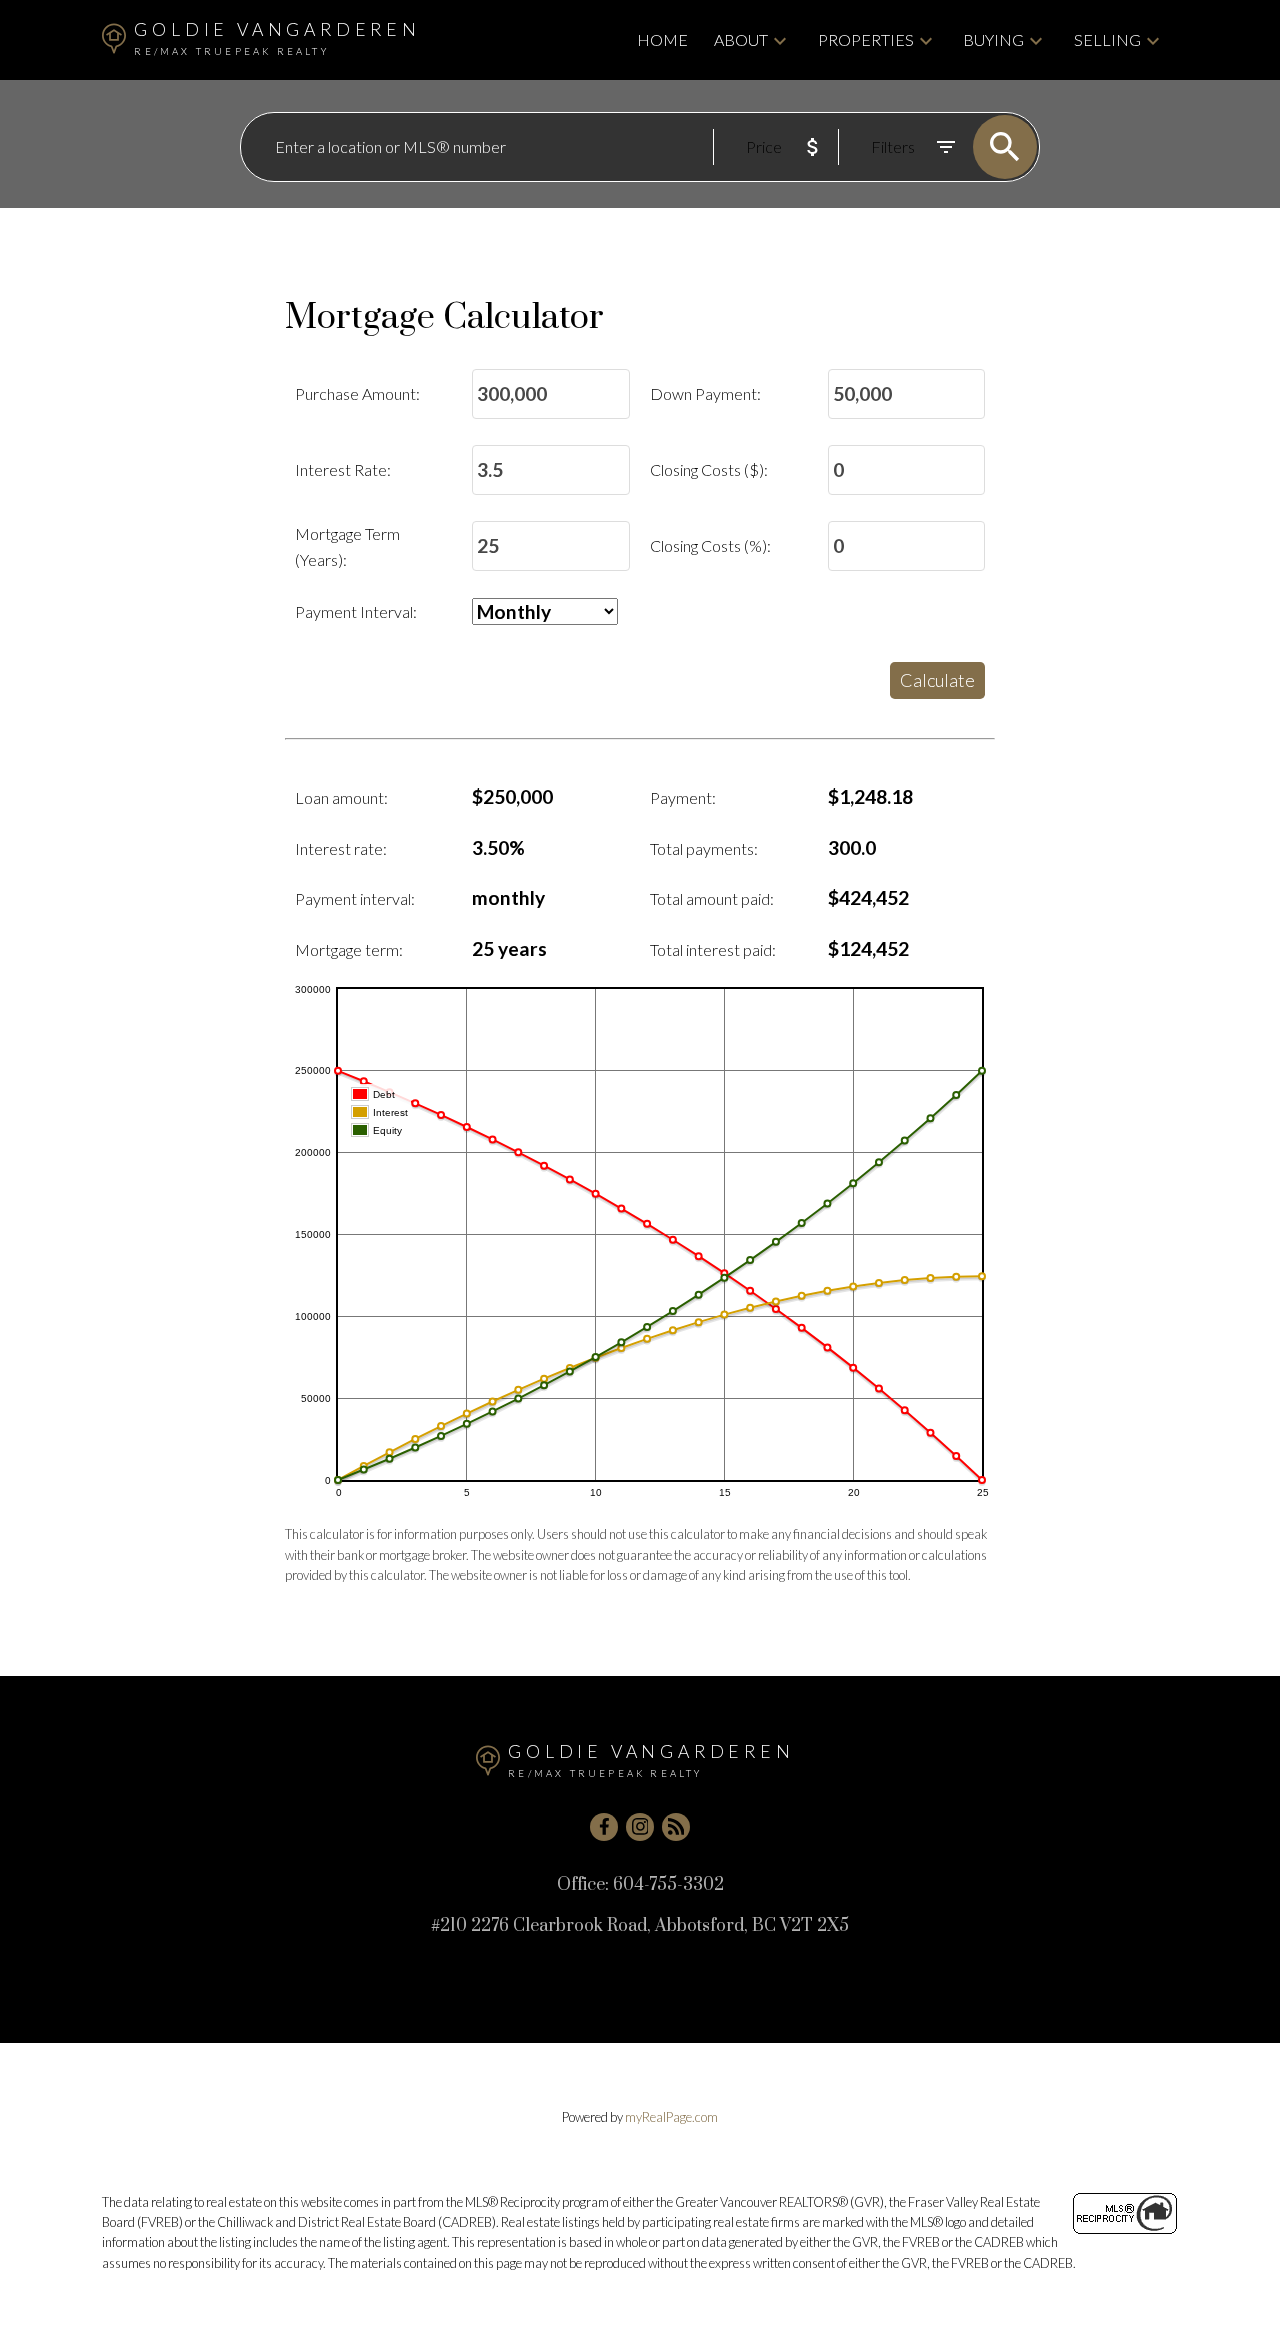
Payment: (683, 797)
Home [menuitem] (662, 39)
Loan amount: (341, 797)
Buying (993, 39)
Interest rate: (341, 848)
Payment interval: (355, 898)
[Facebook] (604, 1827)
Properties (866, 39)
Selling (1107, 39)
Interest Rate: (343, 469)
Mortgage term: (349, 949)
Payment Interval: (356, 611)
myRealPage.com (671, 2117)
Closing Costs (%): (710, 545)
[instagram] (640, 1827)
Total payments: (704, 848)
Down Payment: (705, 393)
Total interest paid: (713, 949)
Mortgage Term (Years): (347, 546)
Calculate (937, 680)
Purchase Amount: (357, 393)
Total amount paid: (712, 898)
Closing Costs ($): (709, 469)
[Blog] (676, 1827)
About (741, 39)
